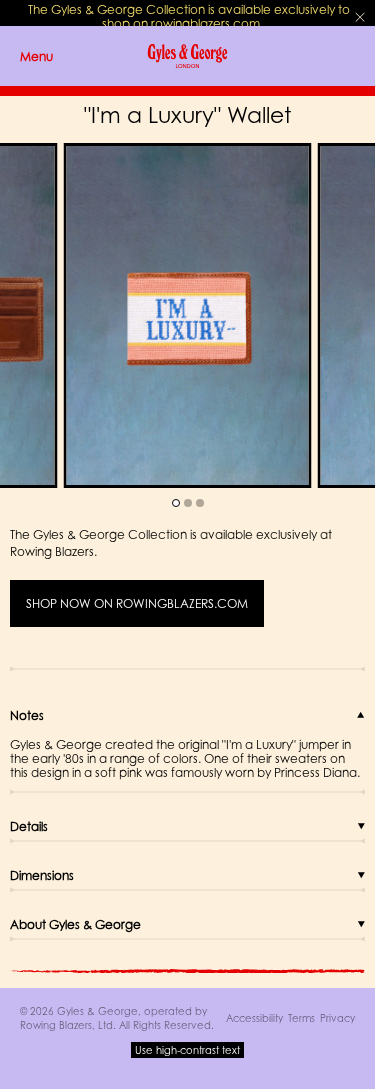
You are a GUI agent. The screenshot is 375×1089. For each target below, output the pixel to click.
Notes (27, 715)
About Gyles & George (75, 924)
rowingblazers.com (205, 23)
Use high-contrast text (187, 1050)
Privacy (337, 1018)
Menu (36, 56)
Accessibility (254, 1018)
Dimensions (42, 875)
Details (29, 826)
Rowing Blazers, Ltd (66, 1025)
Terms (301, 1018)
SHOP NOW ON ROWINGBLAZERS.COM (137, 603)
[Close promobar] (360, 17)
